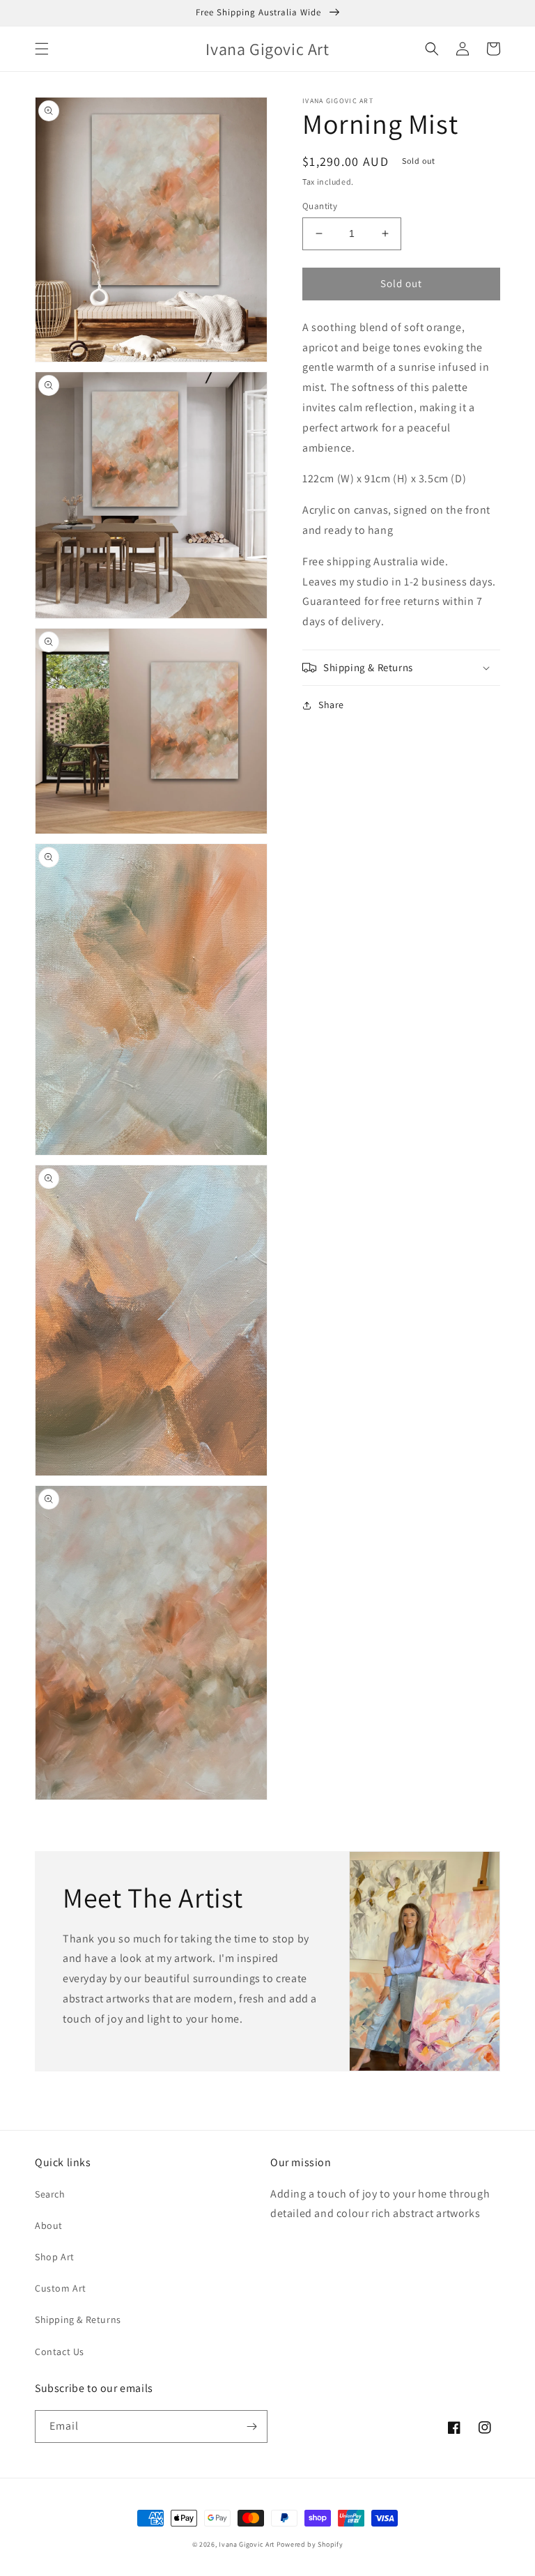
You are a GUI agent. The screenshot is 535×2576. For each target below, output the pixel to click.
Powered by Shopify (310, 2544)
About (49, 2225)
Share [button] (331, 705)
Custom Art (61, 2288)
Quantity (320, 206)
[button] (42, 49)
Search (50, 2194)
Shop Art (55, 2257)
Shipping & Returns (78, 2320)
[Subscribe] (251, 2426)
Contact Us (60, 2352)
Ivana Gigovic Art (247, 2544)
